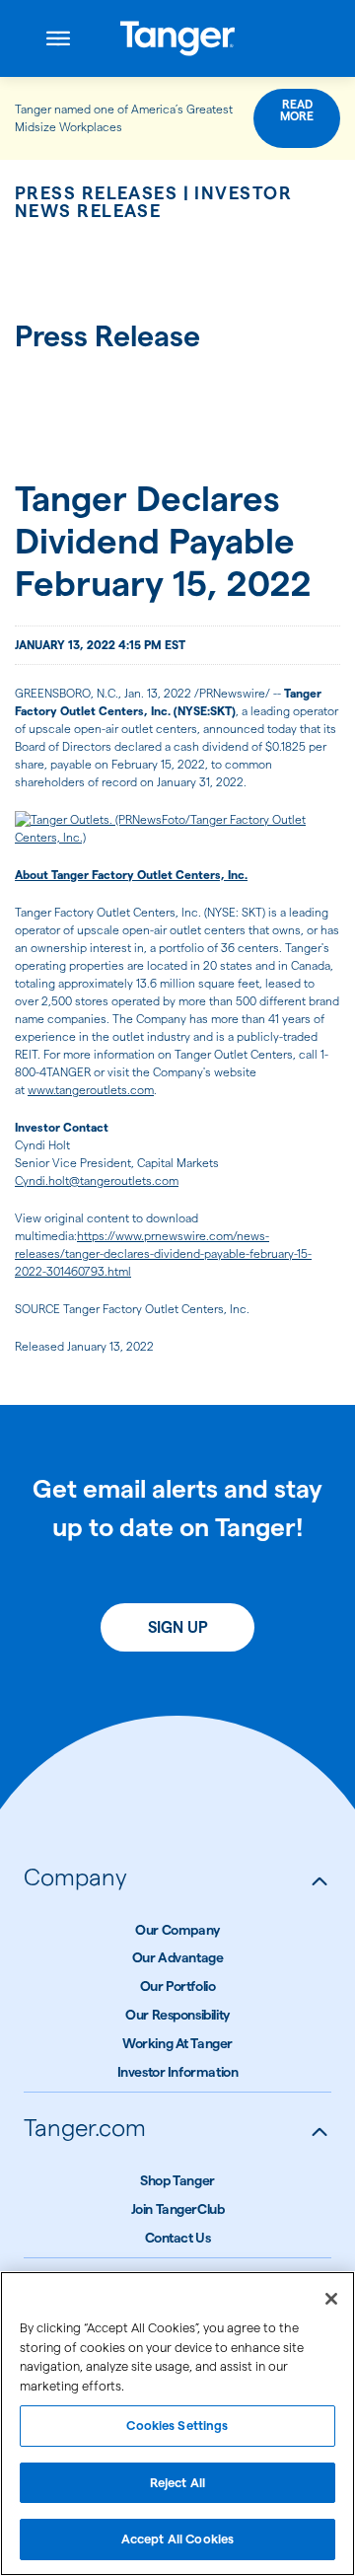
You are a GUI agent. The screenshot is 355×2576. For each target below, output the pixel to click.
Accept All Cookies (177, 2539)
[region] (177, 2424)
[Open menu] (58, 38)
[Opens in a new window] (177, 829)
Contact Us (178, 2238)
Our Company (177, 1930)
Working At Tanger (177, 2043)
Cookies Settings (177, 2425)
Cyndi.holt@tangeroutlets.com (97, 1180)
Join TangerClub (178, 2209)
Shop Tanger (177, 2180)
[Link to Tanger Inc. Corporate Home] (178, 38)
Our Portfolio (178, 1986)
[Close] (331, 2299)
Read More (297, 110)
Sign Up (178, 1627)
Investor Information (178, 2072)
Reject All (177, 2482)
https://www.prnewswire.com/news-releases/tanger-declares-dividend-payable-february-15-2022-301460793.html (163, 1253)
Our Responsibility (177, 2015)
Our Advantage (178, 1957)
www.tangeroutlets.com (91, 1090)
